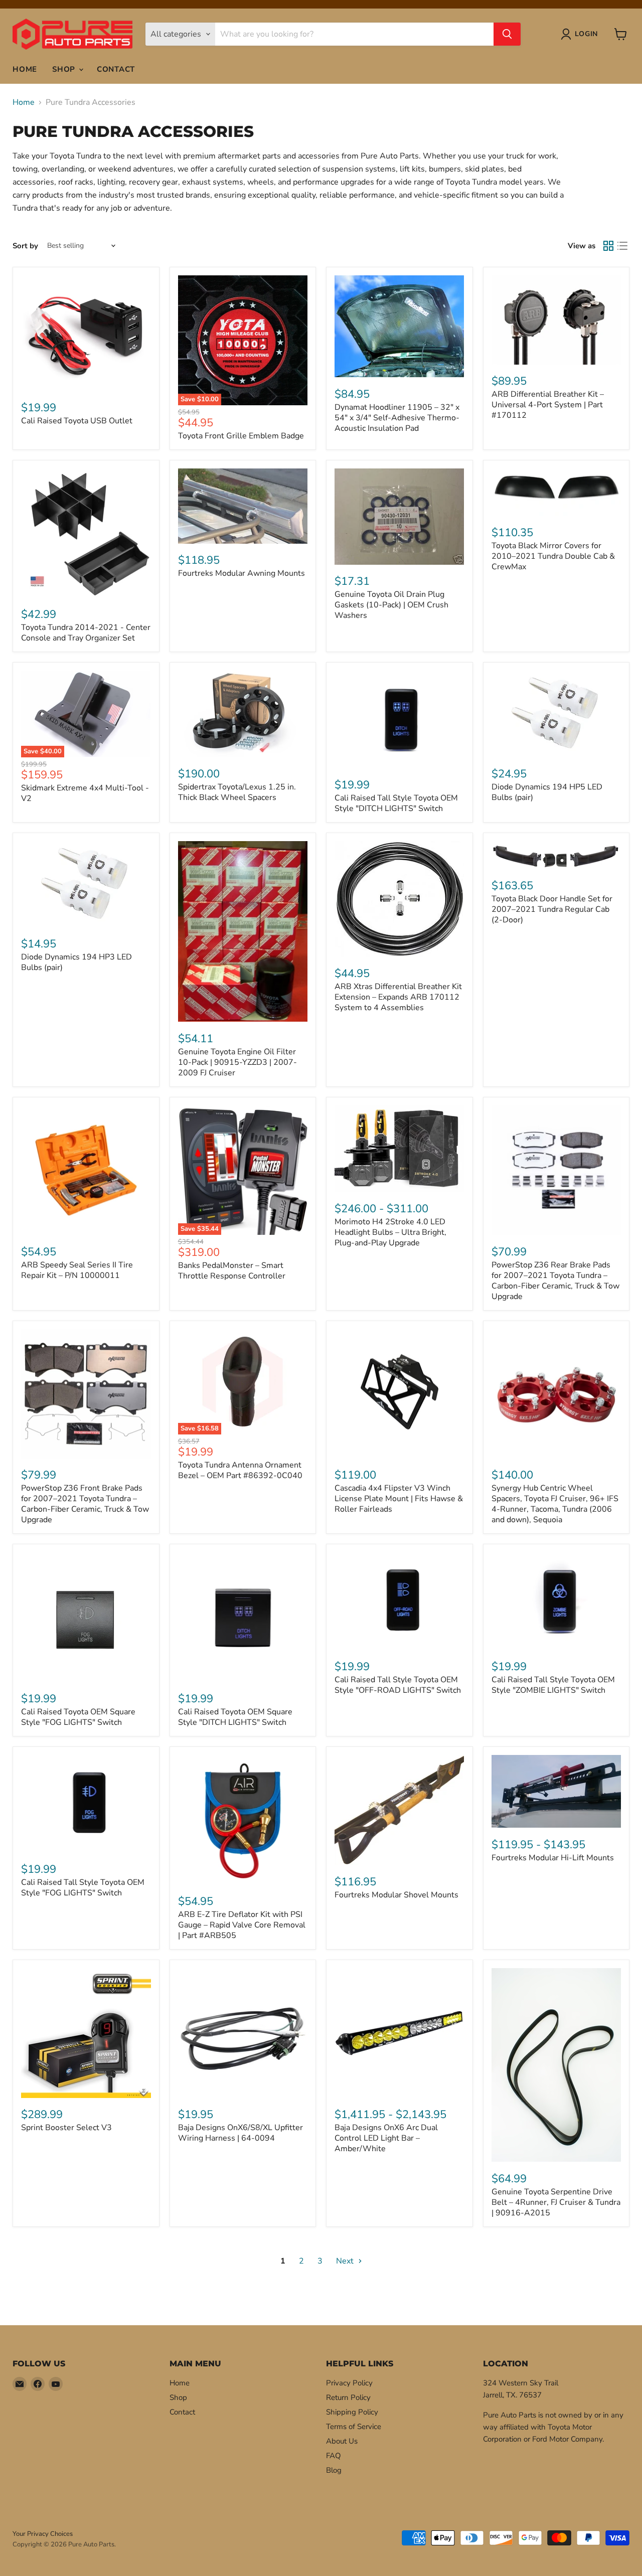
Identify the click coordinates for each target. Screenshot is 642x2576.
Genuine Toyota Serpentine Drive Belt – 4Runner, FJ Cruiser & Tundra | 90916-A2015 (556, 2202)
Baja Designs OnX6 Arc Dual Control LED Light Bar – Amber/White (386, 2138)
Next (346, 2261)
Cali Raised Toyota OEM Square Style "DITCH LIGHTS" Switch (235, 1717)
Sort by (25, 246)
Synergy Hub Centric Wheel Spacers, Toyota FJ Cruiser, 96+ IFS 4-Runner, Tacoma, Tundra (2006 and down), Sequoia (555, 1504)
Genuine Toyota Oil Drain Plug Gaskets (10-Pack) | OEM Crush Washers (391, 605)
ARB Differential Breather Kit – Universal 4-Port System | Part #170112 (548, 405)
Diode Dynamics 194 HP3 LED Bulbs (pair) (76, 962)
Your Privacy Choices (43, 2534)
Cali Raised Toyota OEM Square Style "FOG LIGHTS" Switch (78, 1717)
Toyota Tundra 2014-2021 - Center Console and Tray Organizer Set (86, 633)
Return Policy (348, 2397)
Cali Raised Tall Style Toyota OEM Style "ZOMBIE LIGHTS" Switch (553, 1685)
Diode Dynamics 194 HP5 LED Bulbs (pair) (547, 792)
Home (25, 69)
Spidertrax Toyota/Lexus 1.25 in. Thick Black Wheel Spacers (237, 792)
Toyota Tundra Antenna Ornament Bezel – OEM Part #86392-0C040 (240, 1470)
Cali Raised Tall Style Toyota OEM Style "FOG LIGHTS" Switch (83, 1888)
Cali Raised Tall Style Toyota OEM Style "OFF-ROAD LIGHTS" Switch (398, 1685)
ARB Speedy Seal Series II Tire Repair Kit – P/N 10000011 (77, 1270)
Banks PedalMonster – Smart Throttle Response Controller (232, 1271)
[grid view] (608, 246)
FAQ (334, 2456)
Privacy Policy (349, 2383)
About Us (342, 2441)
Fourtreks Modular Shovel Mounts (396, 1895)
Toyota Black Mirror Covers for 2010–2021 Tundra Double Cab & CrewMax (553, 556)
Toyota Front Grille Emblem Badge (241, 436)
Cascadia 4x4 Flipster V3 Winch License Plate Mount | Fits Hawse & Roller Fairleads (399, 1499)
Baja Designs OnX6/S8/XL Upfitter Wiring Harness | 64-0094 (240, 2133)
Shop (65, 69)
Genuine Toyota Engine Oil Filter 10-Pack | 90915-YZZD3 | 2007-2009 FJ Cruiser (237, 1062)
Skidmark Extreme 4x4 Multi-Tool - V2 (85, 793)
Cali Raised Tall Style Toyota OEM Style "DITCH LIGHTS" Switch (396, 803)
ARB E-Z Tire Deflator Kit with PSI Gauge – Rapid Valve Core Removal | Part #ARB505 (242, 1925)
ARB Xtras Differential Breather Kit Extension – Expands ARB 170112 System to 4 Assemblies (398, 997)
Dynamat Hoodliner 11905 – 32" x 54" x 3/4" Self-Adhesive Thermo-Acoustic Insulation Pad (397, 418)
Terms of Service (354, 2427)
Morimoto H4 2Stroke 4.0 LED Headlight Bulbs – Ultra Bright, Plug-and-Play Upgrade (390, 1232)
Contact (116, 69)
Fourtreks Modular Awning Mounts (242, 573)
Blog (334, 2470)
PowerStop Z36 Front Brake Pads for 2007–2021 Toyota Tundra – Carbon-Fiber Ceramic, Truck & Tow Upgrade (85, 1504)
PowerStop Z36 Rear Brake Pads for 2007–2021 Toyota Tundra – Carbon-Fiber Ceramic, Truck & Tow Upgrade (555, 1281)
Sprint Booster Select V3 (66, 2128)
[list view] (622, 246)
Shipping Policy (352, 2412)
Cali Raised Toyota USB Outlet (77, 421)
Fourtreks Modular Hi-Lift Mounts (553, 1858)
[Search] (507, 34)
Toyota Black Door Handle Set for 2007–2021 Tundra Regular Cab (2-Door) (552, 909)
